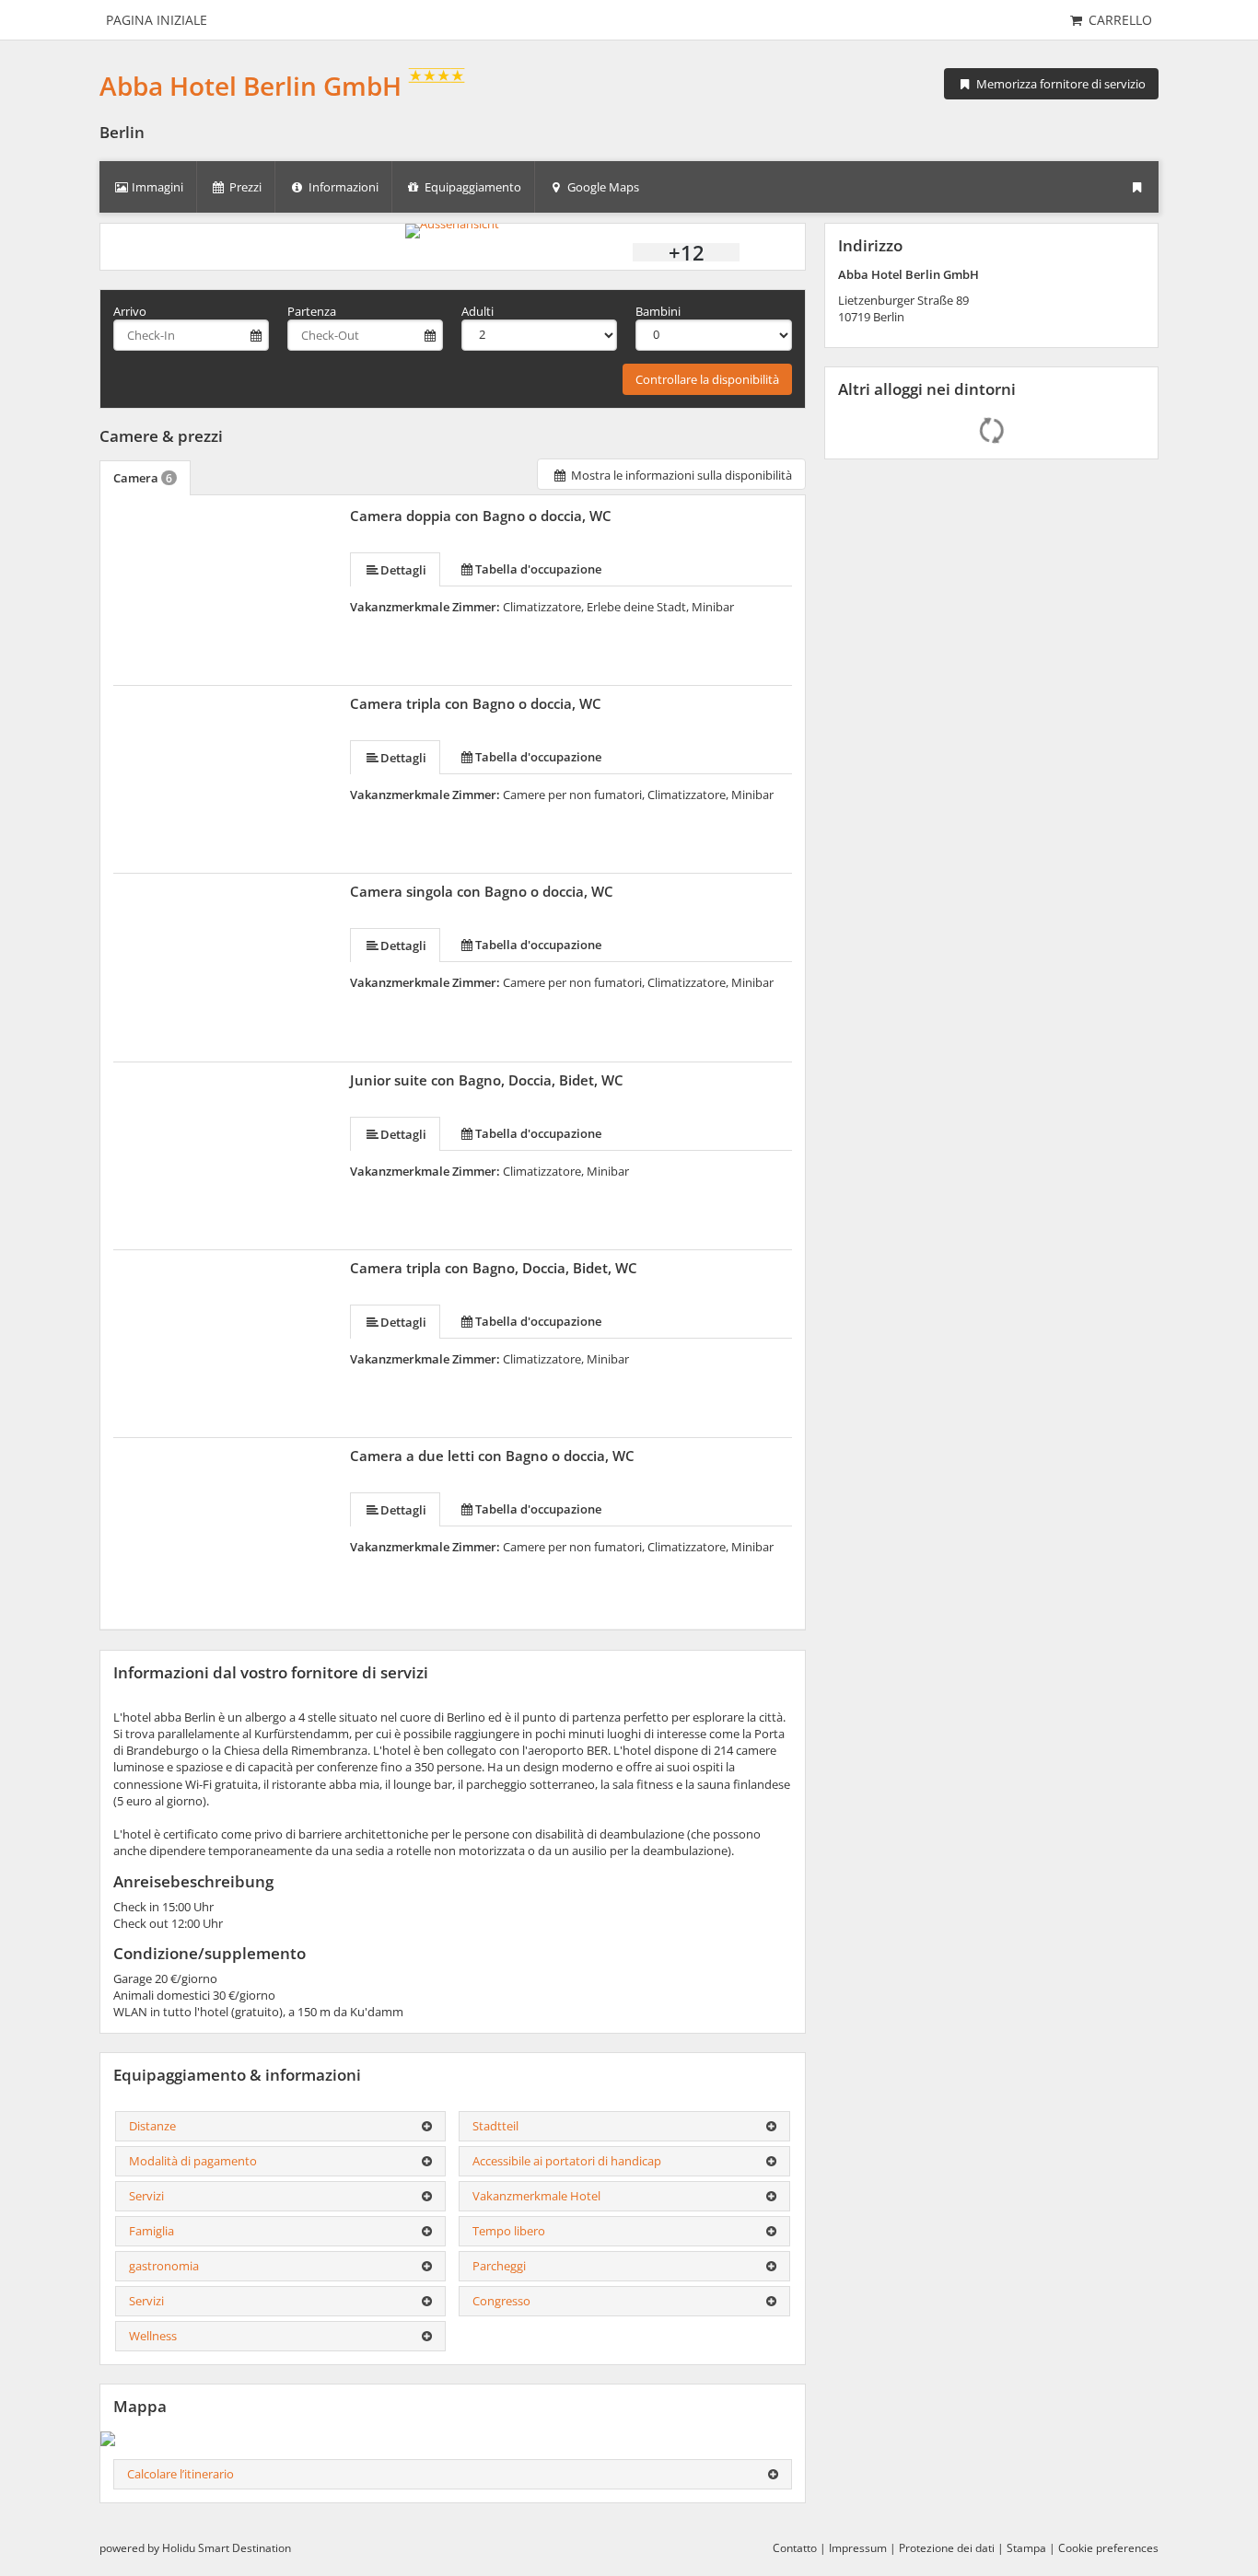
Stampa (1026, 2548)
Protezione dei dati (947, 2548)
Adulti (478, 311)
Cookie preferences (1108, 2548)
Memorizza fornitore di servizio (1060, 84)
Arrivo (130, 311)
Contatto (795, 2548)
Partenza (312, 311)
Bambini (658, 311)
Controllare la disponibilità (707, 379)
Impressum (858, 2548)
